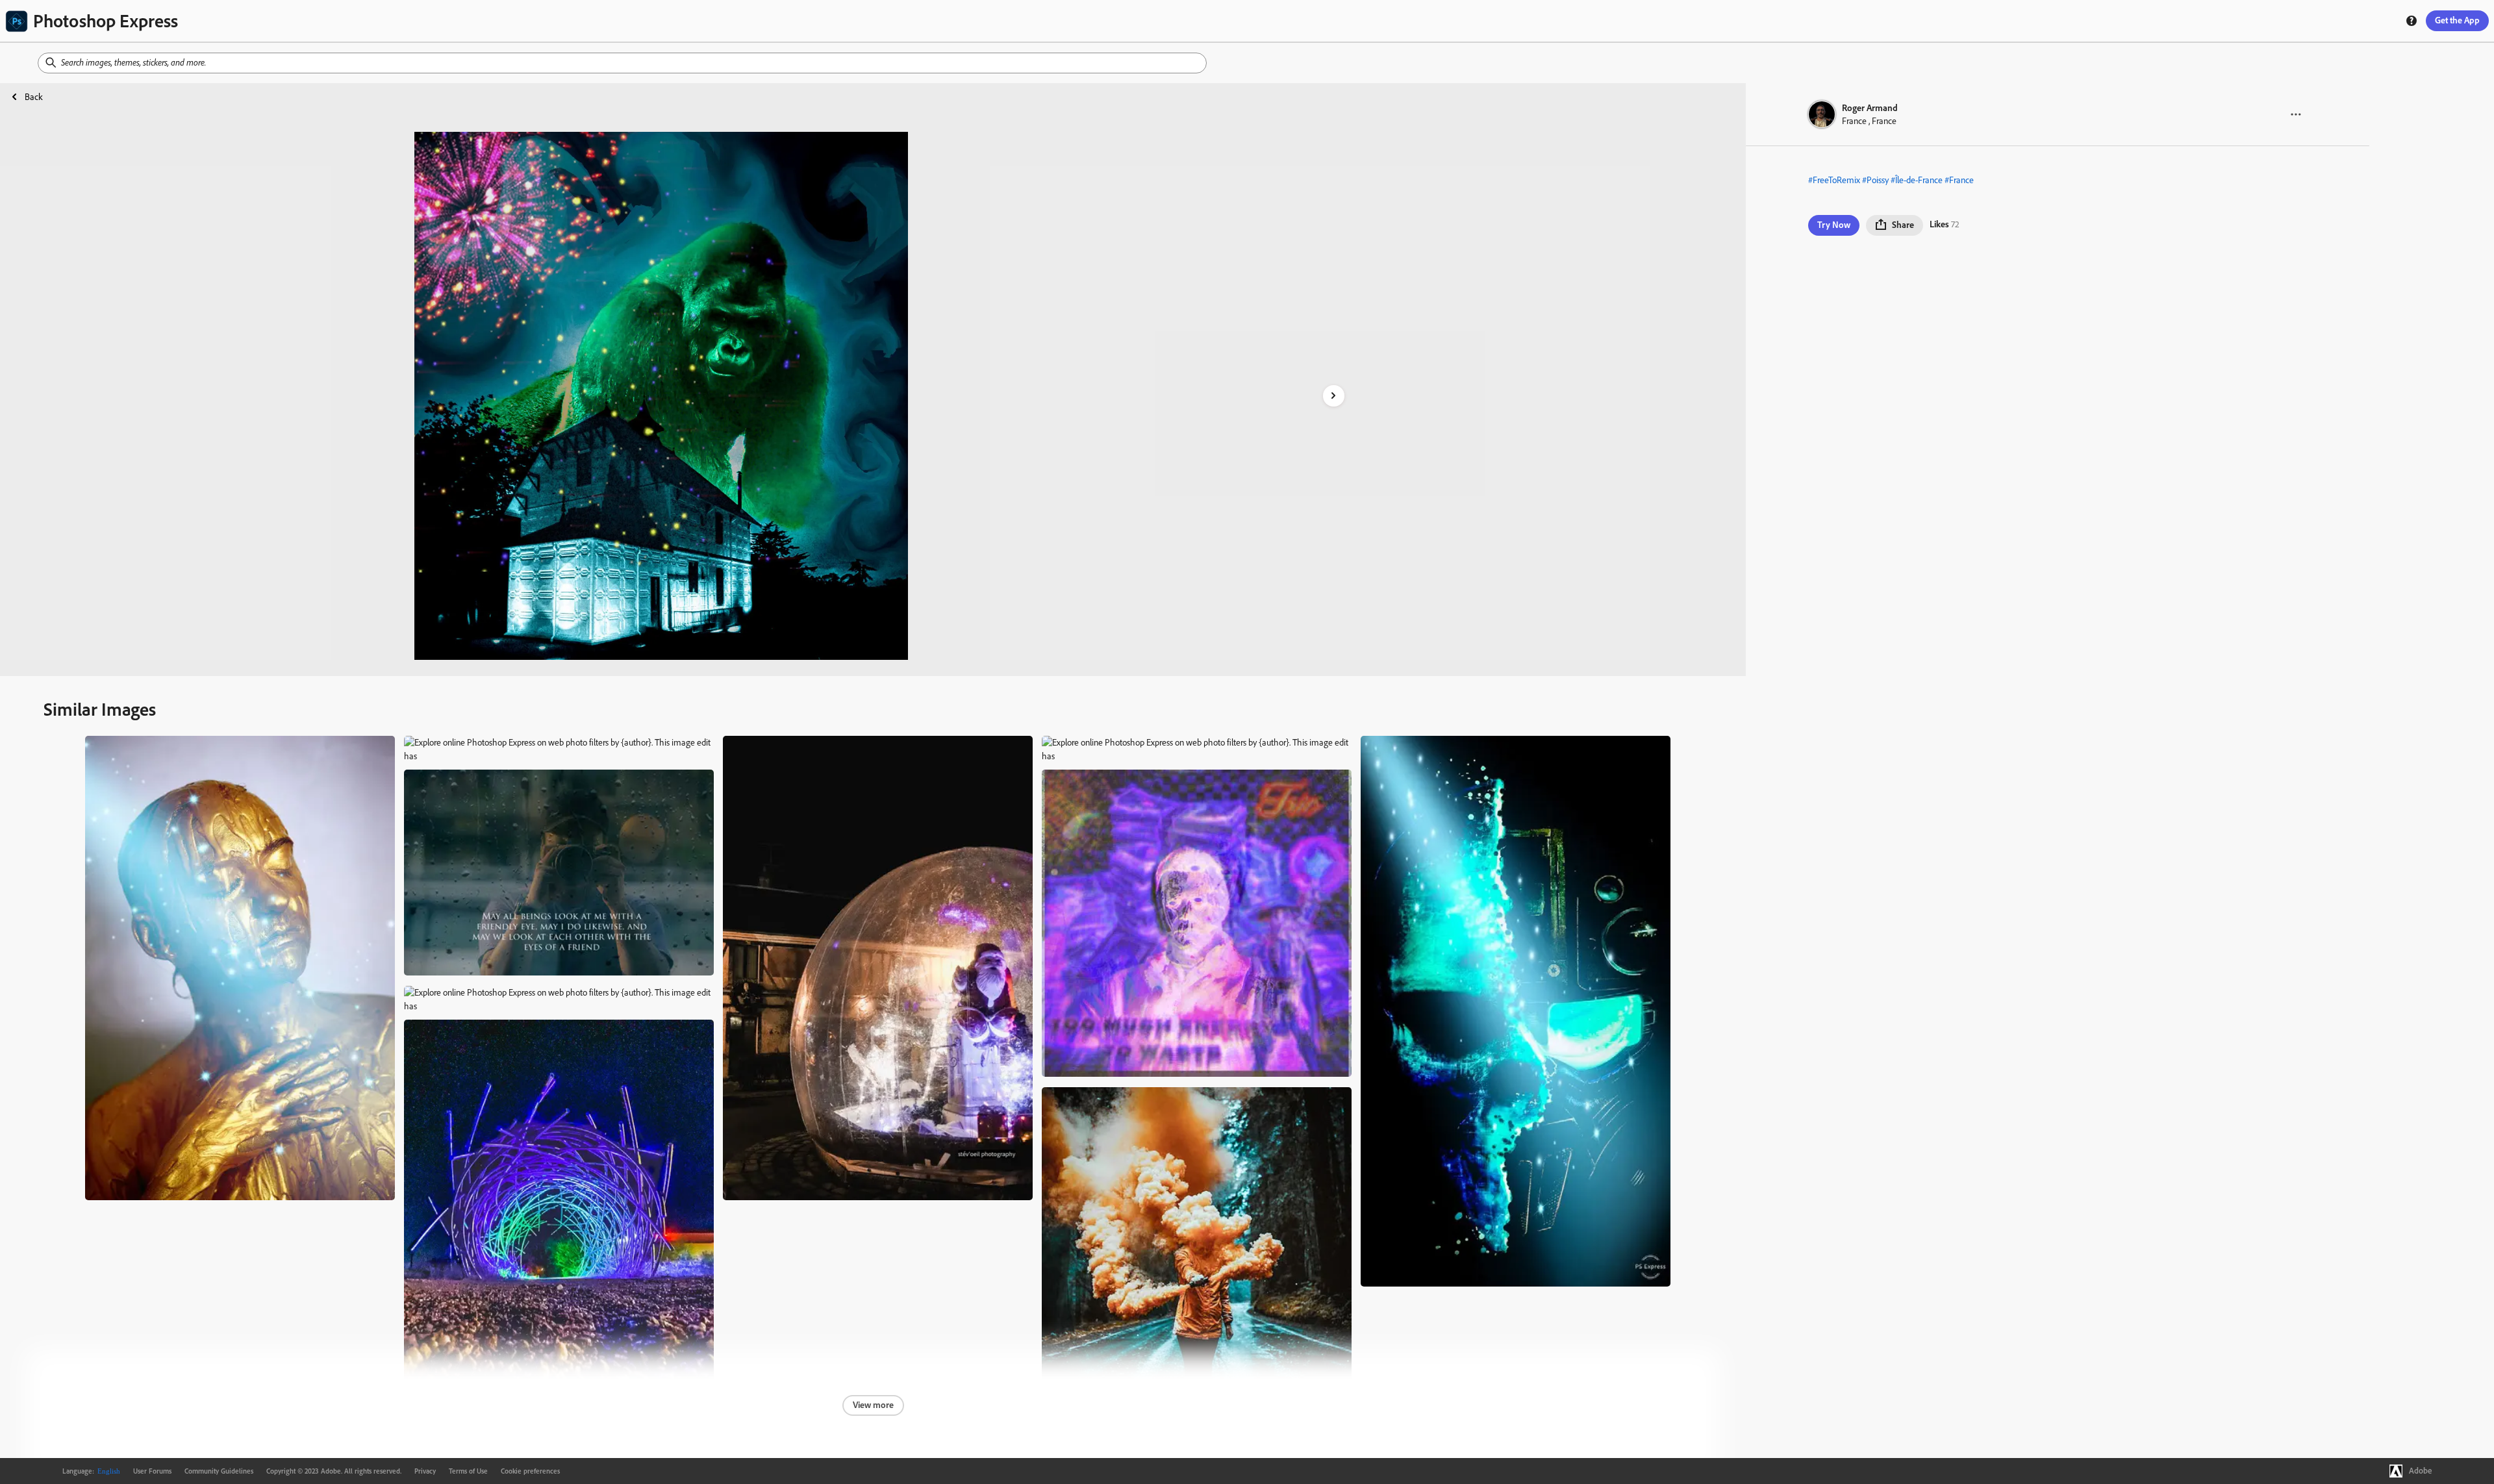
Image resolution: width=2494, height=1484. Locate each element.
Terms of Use (468, 1471)
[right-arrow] (1334, 396)
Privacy (425, 1471)
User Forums (152, 1471)
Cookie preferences (530, 1471)
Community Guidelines (219, 1471)
